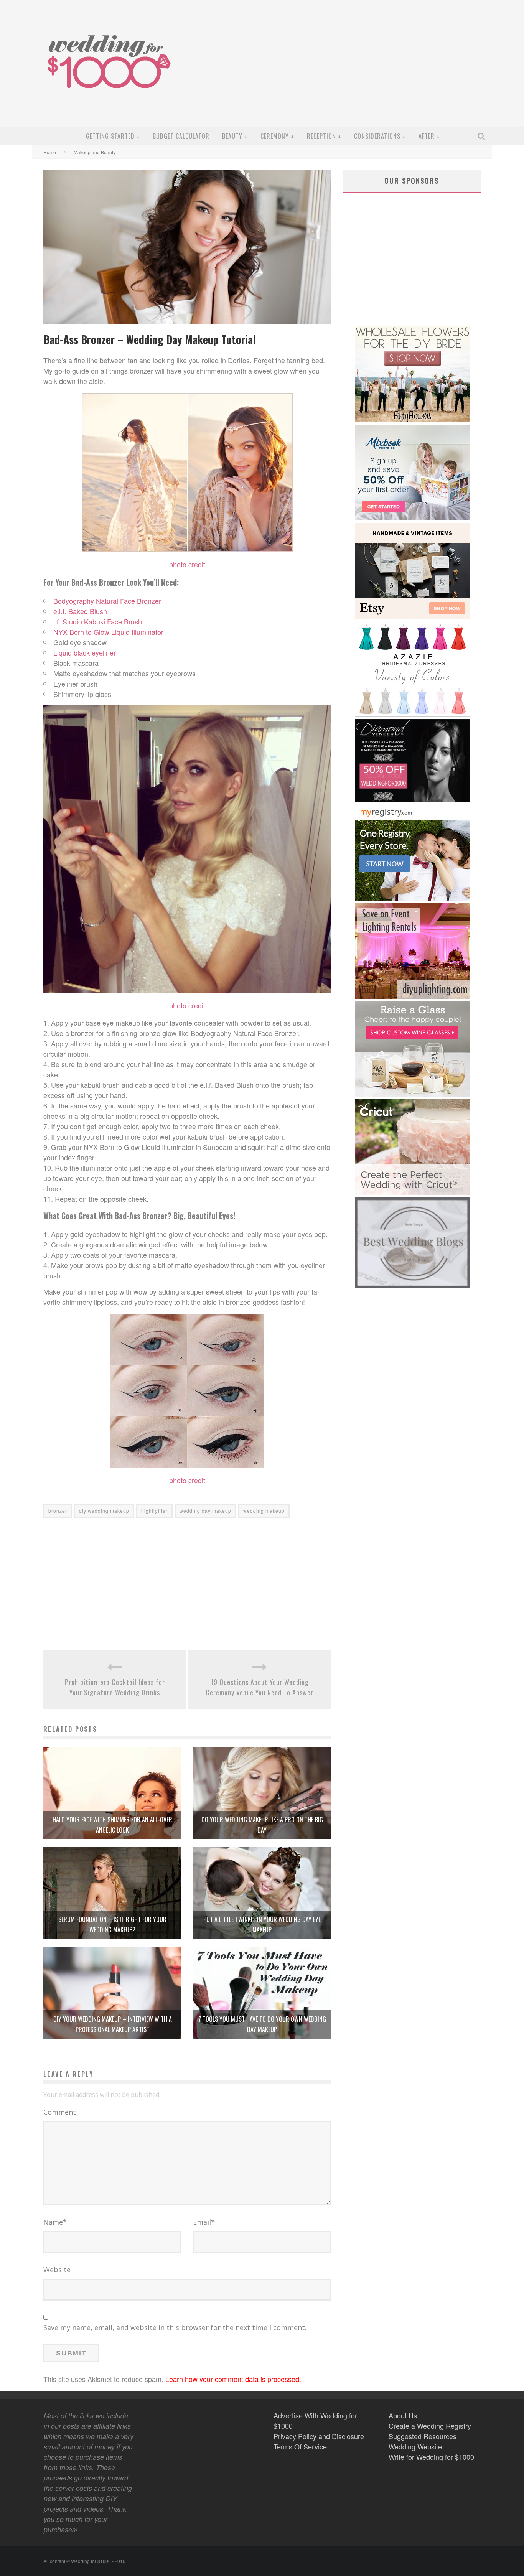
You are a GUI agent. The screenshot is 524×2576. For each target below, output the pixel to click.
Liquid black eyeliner (85, 652)
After (427, 136)
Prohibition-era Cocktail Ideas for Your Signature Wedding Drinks (115, 1687)
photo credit (187, 1005)
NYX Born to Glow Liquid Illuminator (108, 632)
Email (204, 2222)
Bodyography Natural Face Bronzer (107, 601)
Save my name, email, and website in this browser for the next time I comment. (175, 2327)
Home (50, 152)
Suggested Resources (423, 2436)
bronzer (58, 1511)
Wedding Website (415, 2446)
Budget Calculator (181, 136)
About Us (403, 2415)
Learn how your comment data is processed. (233, 2379)
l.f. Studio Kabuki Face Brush (98, 621)
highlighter (154, 1511)
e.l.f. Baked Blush (80, 611)
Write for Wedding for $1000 (431, 2457)
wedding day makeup (205, 1511)
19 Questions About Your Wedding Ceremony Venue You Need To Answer (260, 1687)
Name (55, 2222)
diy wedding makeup (104, 1511)
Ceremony (275, 136)
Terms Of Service (300, 2446)
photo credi (186, 564)
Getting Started (110, 136)
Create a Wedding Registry (430, 2426)
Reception (321, 136)
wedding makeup (264, 1511)
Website (57, 2270)
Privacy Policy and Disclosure (319, 2436)
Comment (60, 2112)
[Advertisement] (349, 69)
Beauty (232, 136)
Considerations (377, 136)
